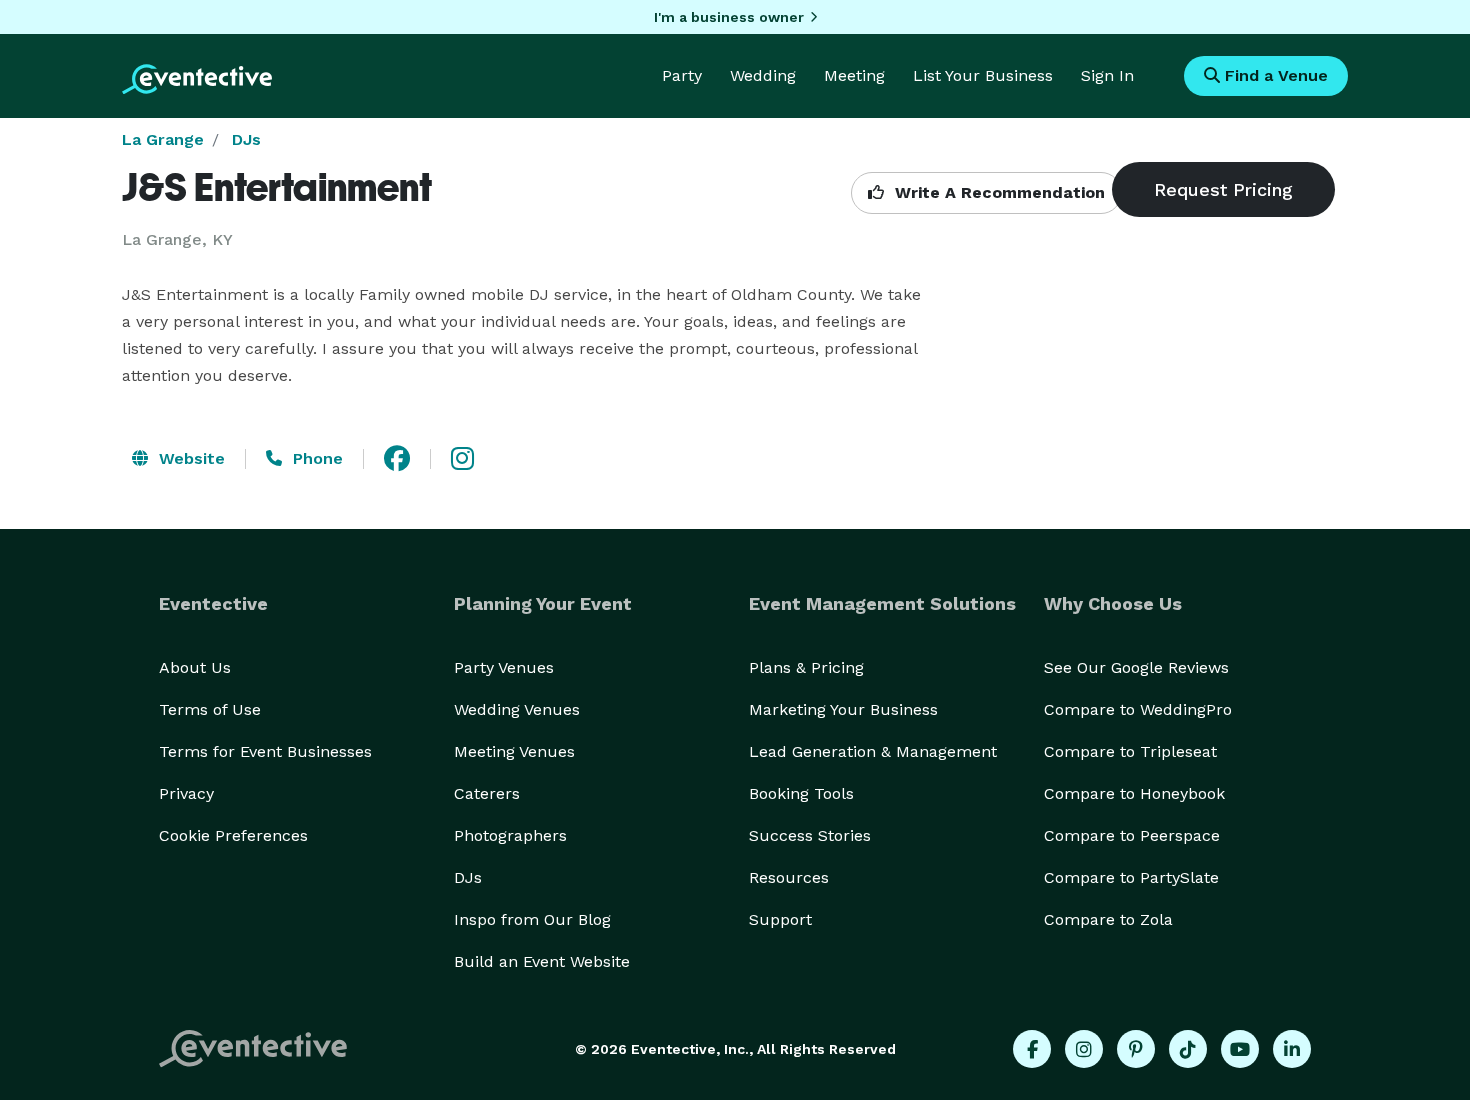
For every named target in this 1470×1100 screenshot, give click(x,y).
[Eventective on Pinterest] (1136, 1049)
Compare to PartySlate (1131, 877)
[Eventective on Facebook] (1032, 1049)
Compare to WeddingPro (1138, 709)
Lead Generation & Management (873, 751)
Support (780, 919)
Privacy (186, 793)
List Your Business (983, 75)
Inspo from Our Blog (532, 919)
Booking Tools (801, 793)
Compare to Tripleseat (1130, 751)
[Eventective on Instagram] (1084, 1049)
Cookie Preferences (233, 835)
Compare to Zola (1108, 919)
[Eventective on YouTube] (1240, 1049)
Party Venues (504, 667)
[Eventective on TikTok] (1188, 1049)
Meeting (854, 75)
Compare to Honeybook (1134, 793)
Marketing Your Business (843, 709)
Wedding (763, 75)
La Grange (163, 139)
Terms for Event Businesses (265, 751)
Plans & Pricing (806, 667)
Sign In (1107, 75)
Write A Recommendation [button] (997, 192)
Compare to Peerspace (1132, 835)
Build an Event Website (542, 961)
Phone (315, 458)
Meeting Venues (514, 751)
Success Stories (810, 835)
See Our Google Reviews (1136, 667)
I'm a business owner (729, 17)
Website (189, 458)
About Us (195, 667)
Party (682, 75)
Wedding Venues (517, 709)
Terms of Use (210, 709)
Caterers (487, 793)
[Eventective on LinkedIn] (1292, 1049)
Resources (789, 877)
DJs (246, 139)
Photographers (510, 835)
